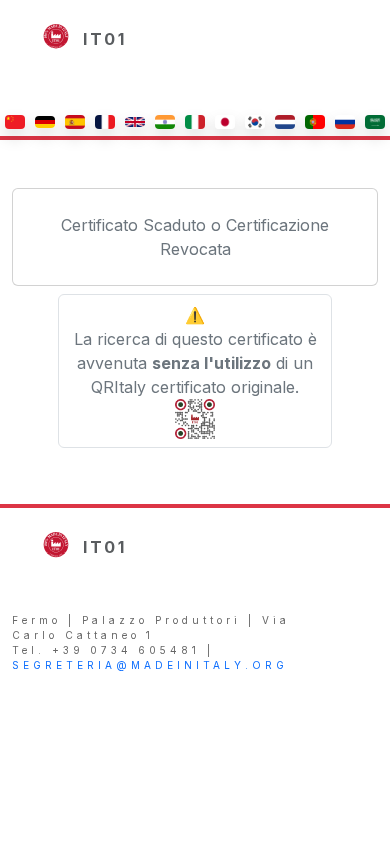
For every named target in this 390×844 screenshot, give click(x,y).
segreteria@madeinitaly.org (150, 665)
